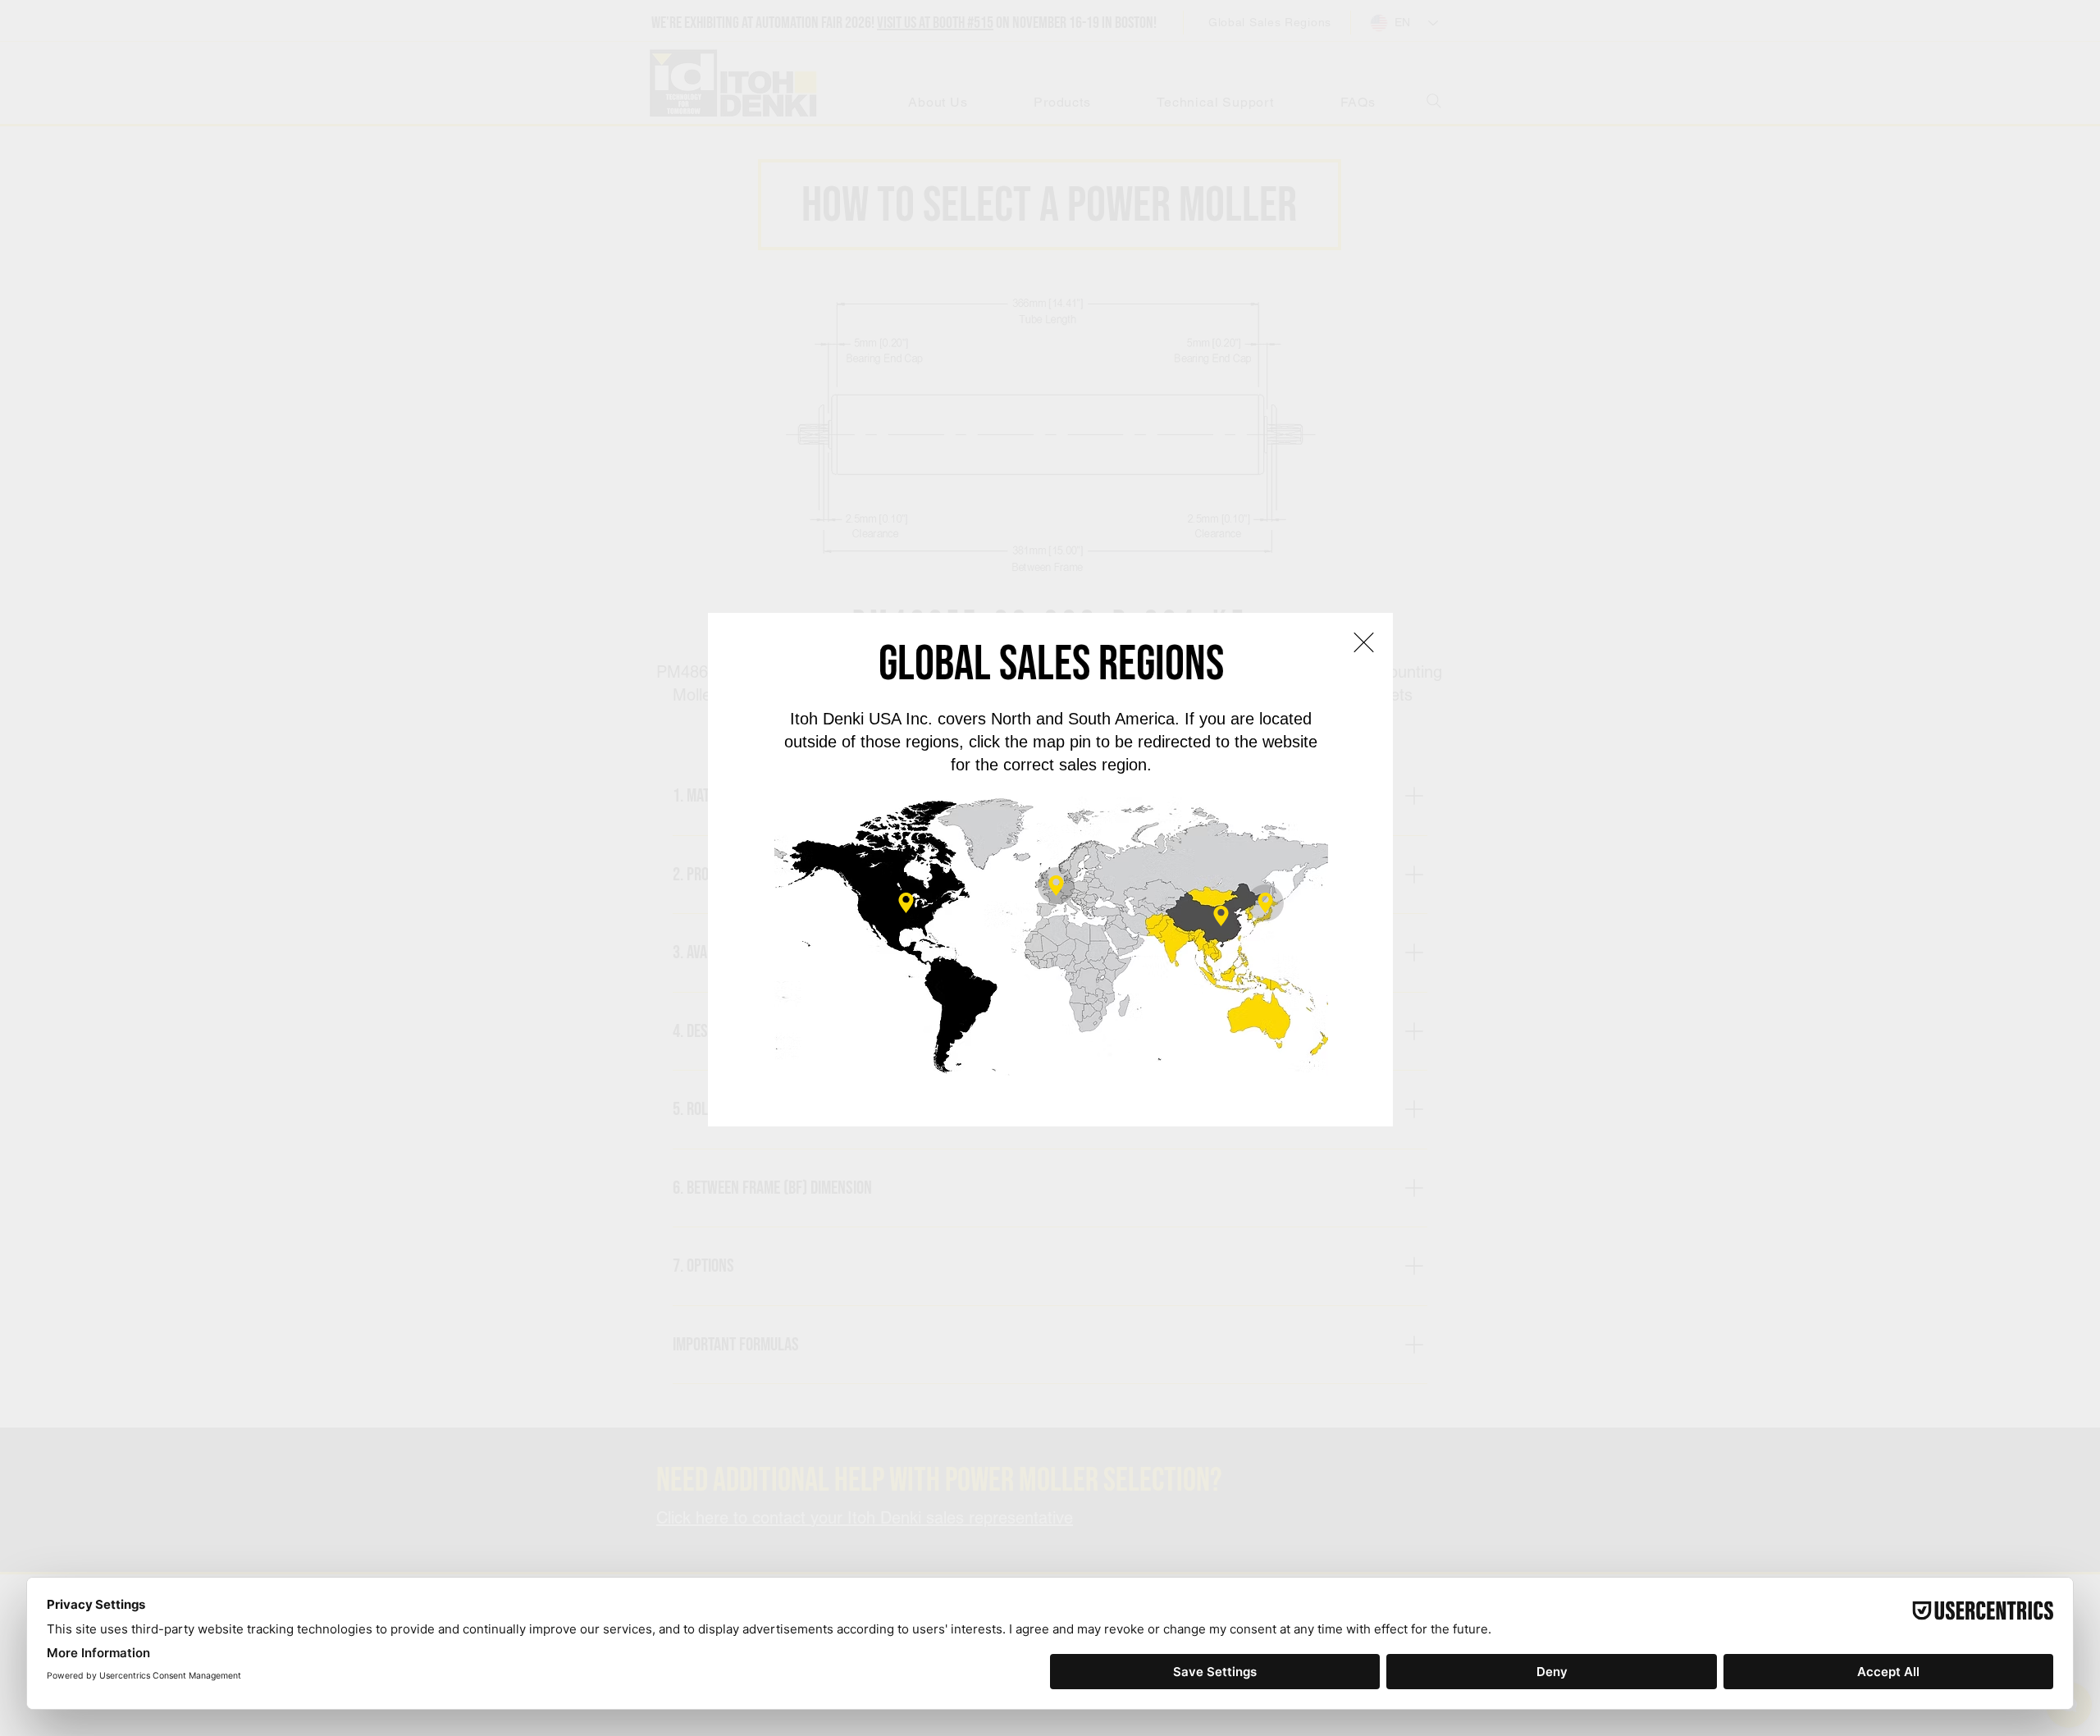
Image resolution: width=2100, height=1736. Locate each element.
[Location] (1056, 886)
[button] (1364, 642)
